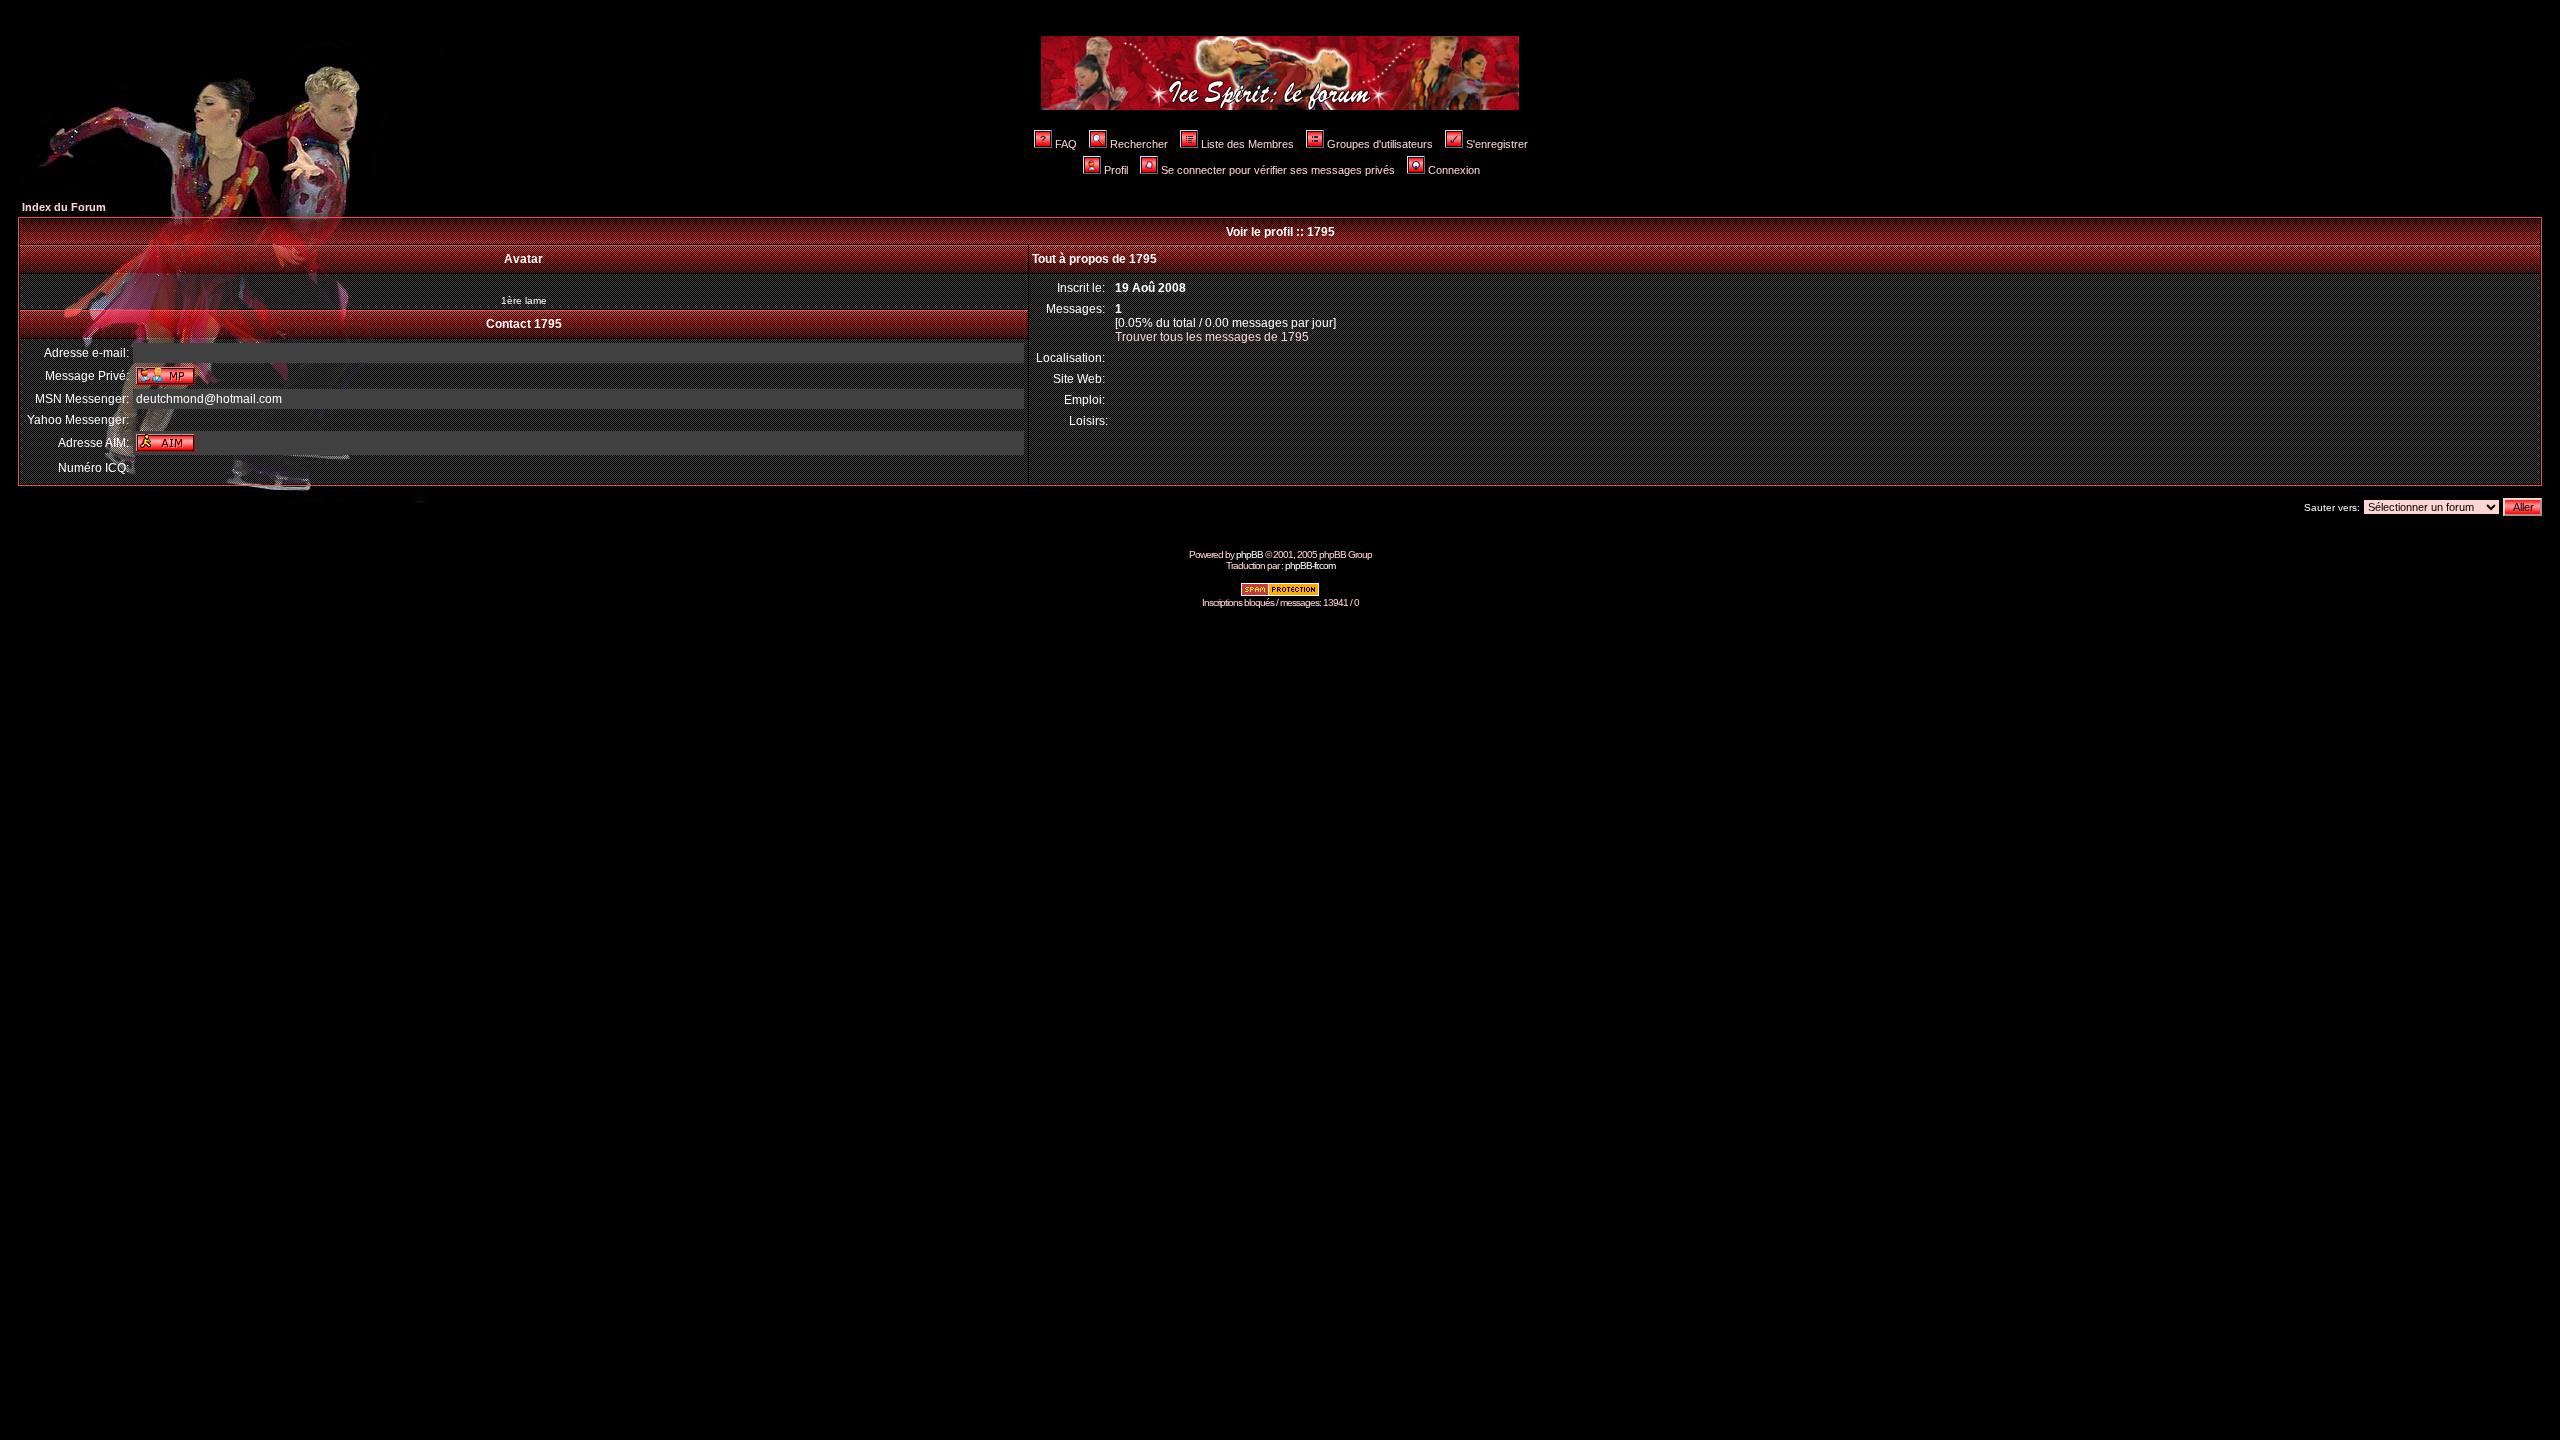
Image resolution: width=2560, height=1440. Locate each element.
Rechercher (1139, 144)
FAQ (1066, 144)
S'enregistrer (1497, 144)
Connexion (1454, 170)
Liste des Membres (1247, 144)
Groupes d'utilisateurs (1380, 144)
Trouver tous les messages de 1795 (1212, 337)
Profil (1116, 170)
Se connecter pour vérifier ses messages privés (1278, 170)
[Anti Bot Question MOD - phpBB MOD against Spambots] (1280, 593)
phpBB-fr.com (1310, 565)
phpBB (1249, 554)
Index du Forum (64, 207)
